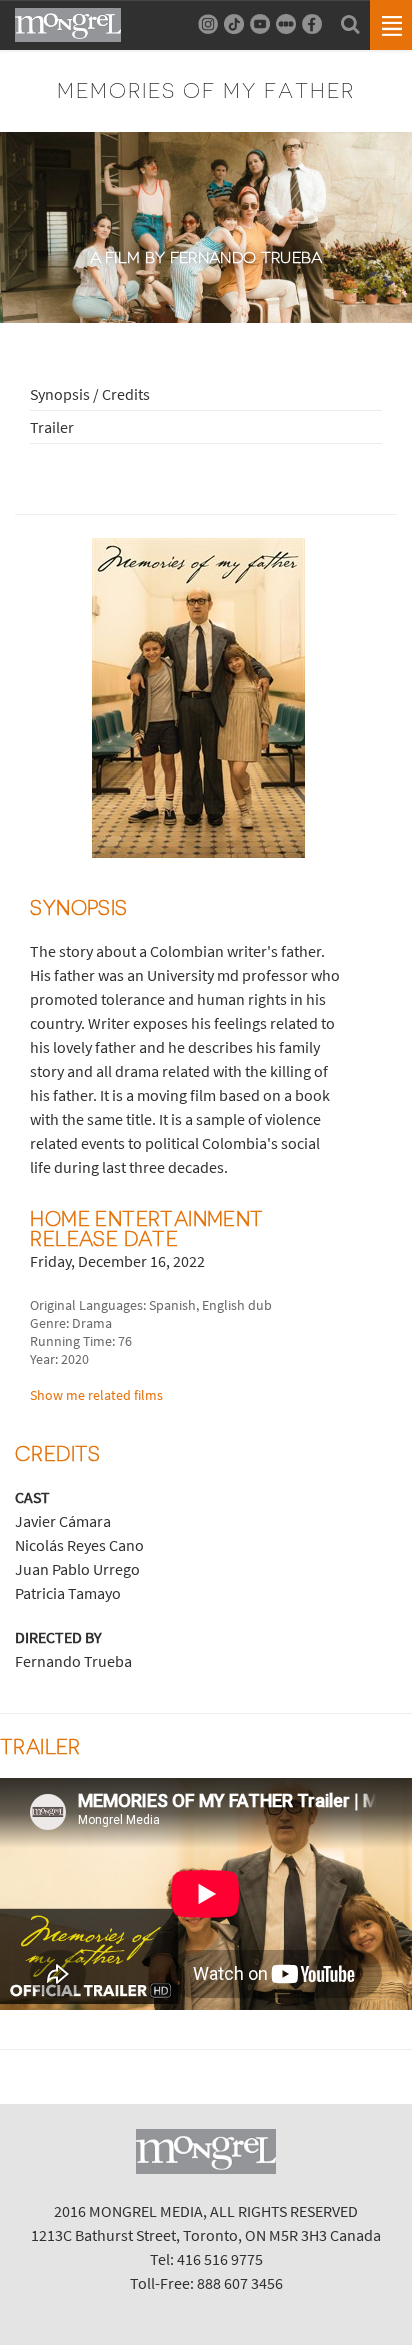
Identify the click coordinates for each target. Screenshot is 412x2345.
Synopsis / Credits (90, 394)
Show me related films (96, 1395)
